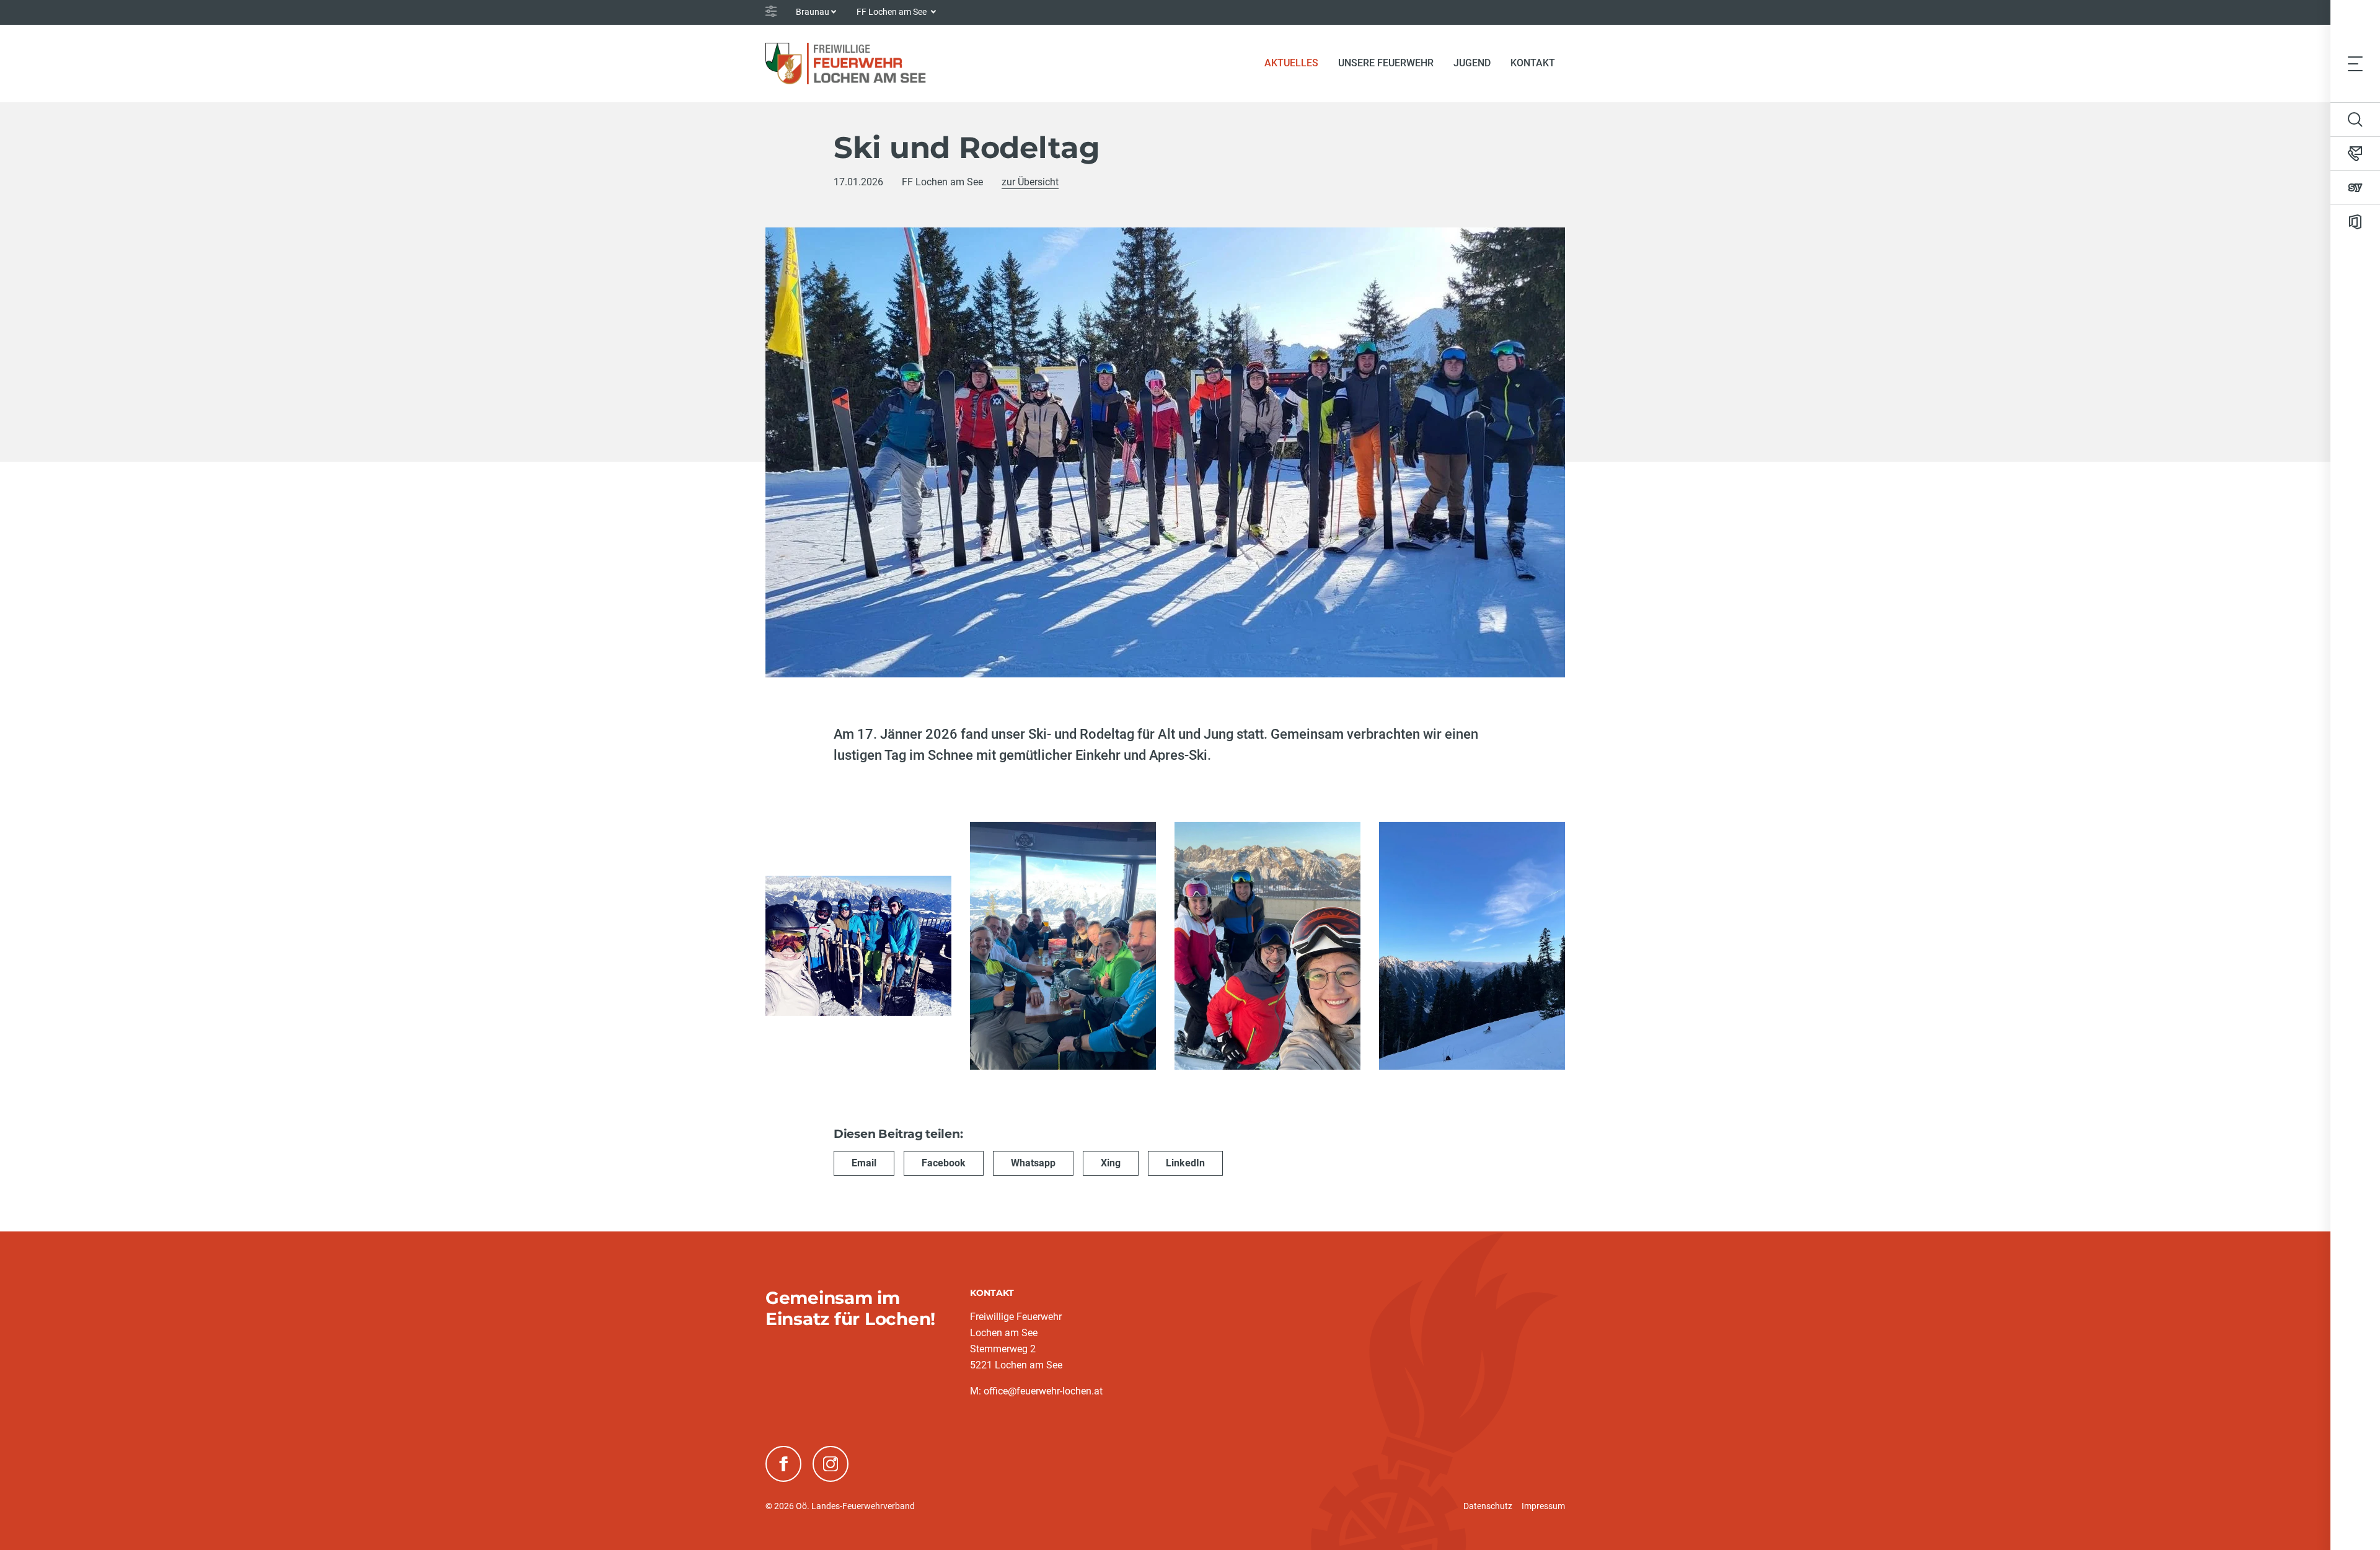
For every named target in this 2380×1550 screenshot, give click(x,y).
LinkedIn (1185, 1163)
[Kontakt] (2355, 154)
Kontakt (1533, 63)
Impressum (1543, 1506)
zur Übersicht (1030, 182)
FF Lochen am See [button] (892, 12)
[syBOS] (2355, 188)
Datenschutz (1488, 1506)
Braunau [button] (813, 12)
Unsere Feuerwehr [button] (1386, 63)
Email (864, 1163)
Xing (1111, 1163)
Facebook (944, 1163)
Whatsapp (1033, 1163)
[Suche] (2355, 120)
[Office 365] (2355, 222)
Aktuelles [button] (1291, 63)
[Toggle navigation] (2355, 63)
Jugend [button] (1472, 63)
